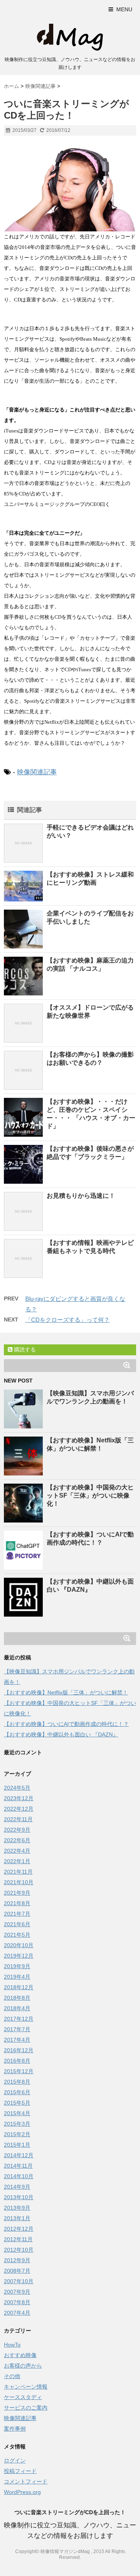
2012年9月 (17, 2260)
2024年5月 (17, 1788)
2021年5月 (17, 1935)
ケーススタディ (23, 2397)
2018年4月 (17, 2008)
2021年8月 (17, 1903)
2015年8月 (17, 2082)
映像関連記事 (37, 772)
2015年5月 (17, 2103)
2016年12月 (19, 2050)
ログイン (15, 2460)
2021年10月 (19, 1882)
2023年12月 (19, 1798)
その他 (12, 2376)
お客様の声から (23, 2366)
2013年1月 (17, 2218)
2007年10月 (19, 2281)
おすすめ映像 (20, 2355)
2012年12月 (19, 2229)
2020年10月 (19, 1945)
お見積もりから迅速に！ (81, 1196)
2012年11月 (18, 2239)
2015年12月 (19, 2071)
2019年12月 (19, 1956)
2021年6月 (17, 1924)
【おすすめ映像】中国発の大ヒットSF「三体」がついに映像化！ (90, 1495)
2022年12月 (19, 1809)
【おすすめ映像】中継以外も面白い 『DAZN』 (61, 1734)
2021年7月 (17, 1914)
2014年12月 (19, 2155)
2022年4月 (17, 1851)
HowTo (12, 2345)
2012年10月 (19, 2250)
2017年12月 (19, 2019)
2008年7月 (17, 2271)
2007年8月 (17, 2302)
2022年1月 (17, 1861)
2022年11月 (18, 1819)
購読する (24, 1349)
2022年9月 (17, 1830)
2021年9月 (17, 1893)
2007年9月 (17, 2292)
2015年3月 (17, 2124)
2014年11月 (18, 2166)
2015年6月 (17, 2092)
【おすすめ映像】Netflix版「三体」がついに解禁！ (66, 1692)
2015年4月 (17, 2113)
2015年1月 (17, 2145)
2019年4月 (17, 1977)
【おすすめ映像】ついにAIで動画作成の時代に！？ (66, 1724)
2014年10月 (19, 2176)
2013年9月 (17, 2208)
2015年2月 (17, 2134)
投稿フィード (20, 2471)
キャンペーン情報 (26, 2387)
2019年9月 (17, 1966)
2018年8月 (17, 1998)
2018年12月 (19, 1987)
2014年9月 (17, 2187)
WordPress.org (22, 2492)
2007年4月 (17, 2313)
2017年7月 (17, 2029)
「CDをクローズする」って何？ (67, 1320)
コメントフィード (26, 2481)
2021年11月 (18, 1872)
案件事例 (15, 2429)
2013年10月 (19, 2197)
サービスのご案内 (26, 2408)
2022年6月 (17, 1840)
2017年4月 (17, 2040)
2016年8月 (17, 2061)
